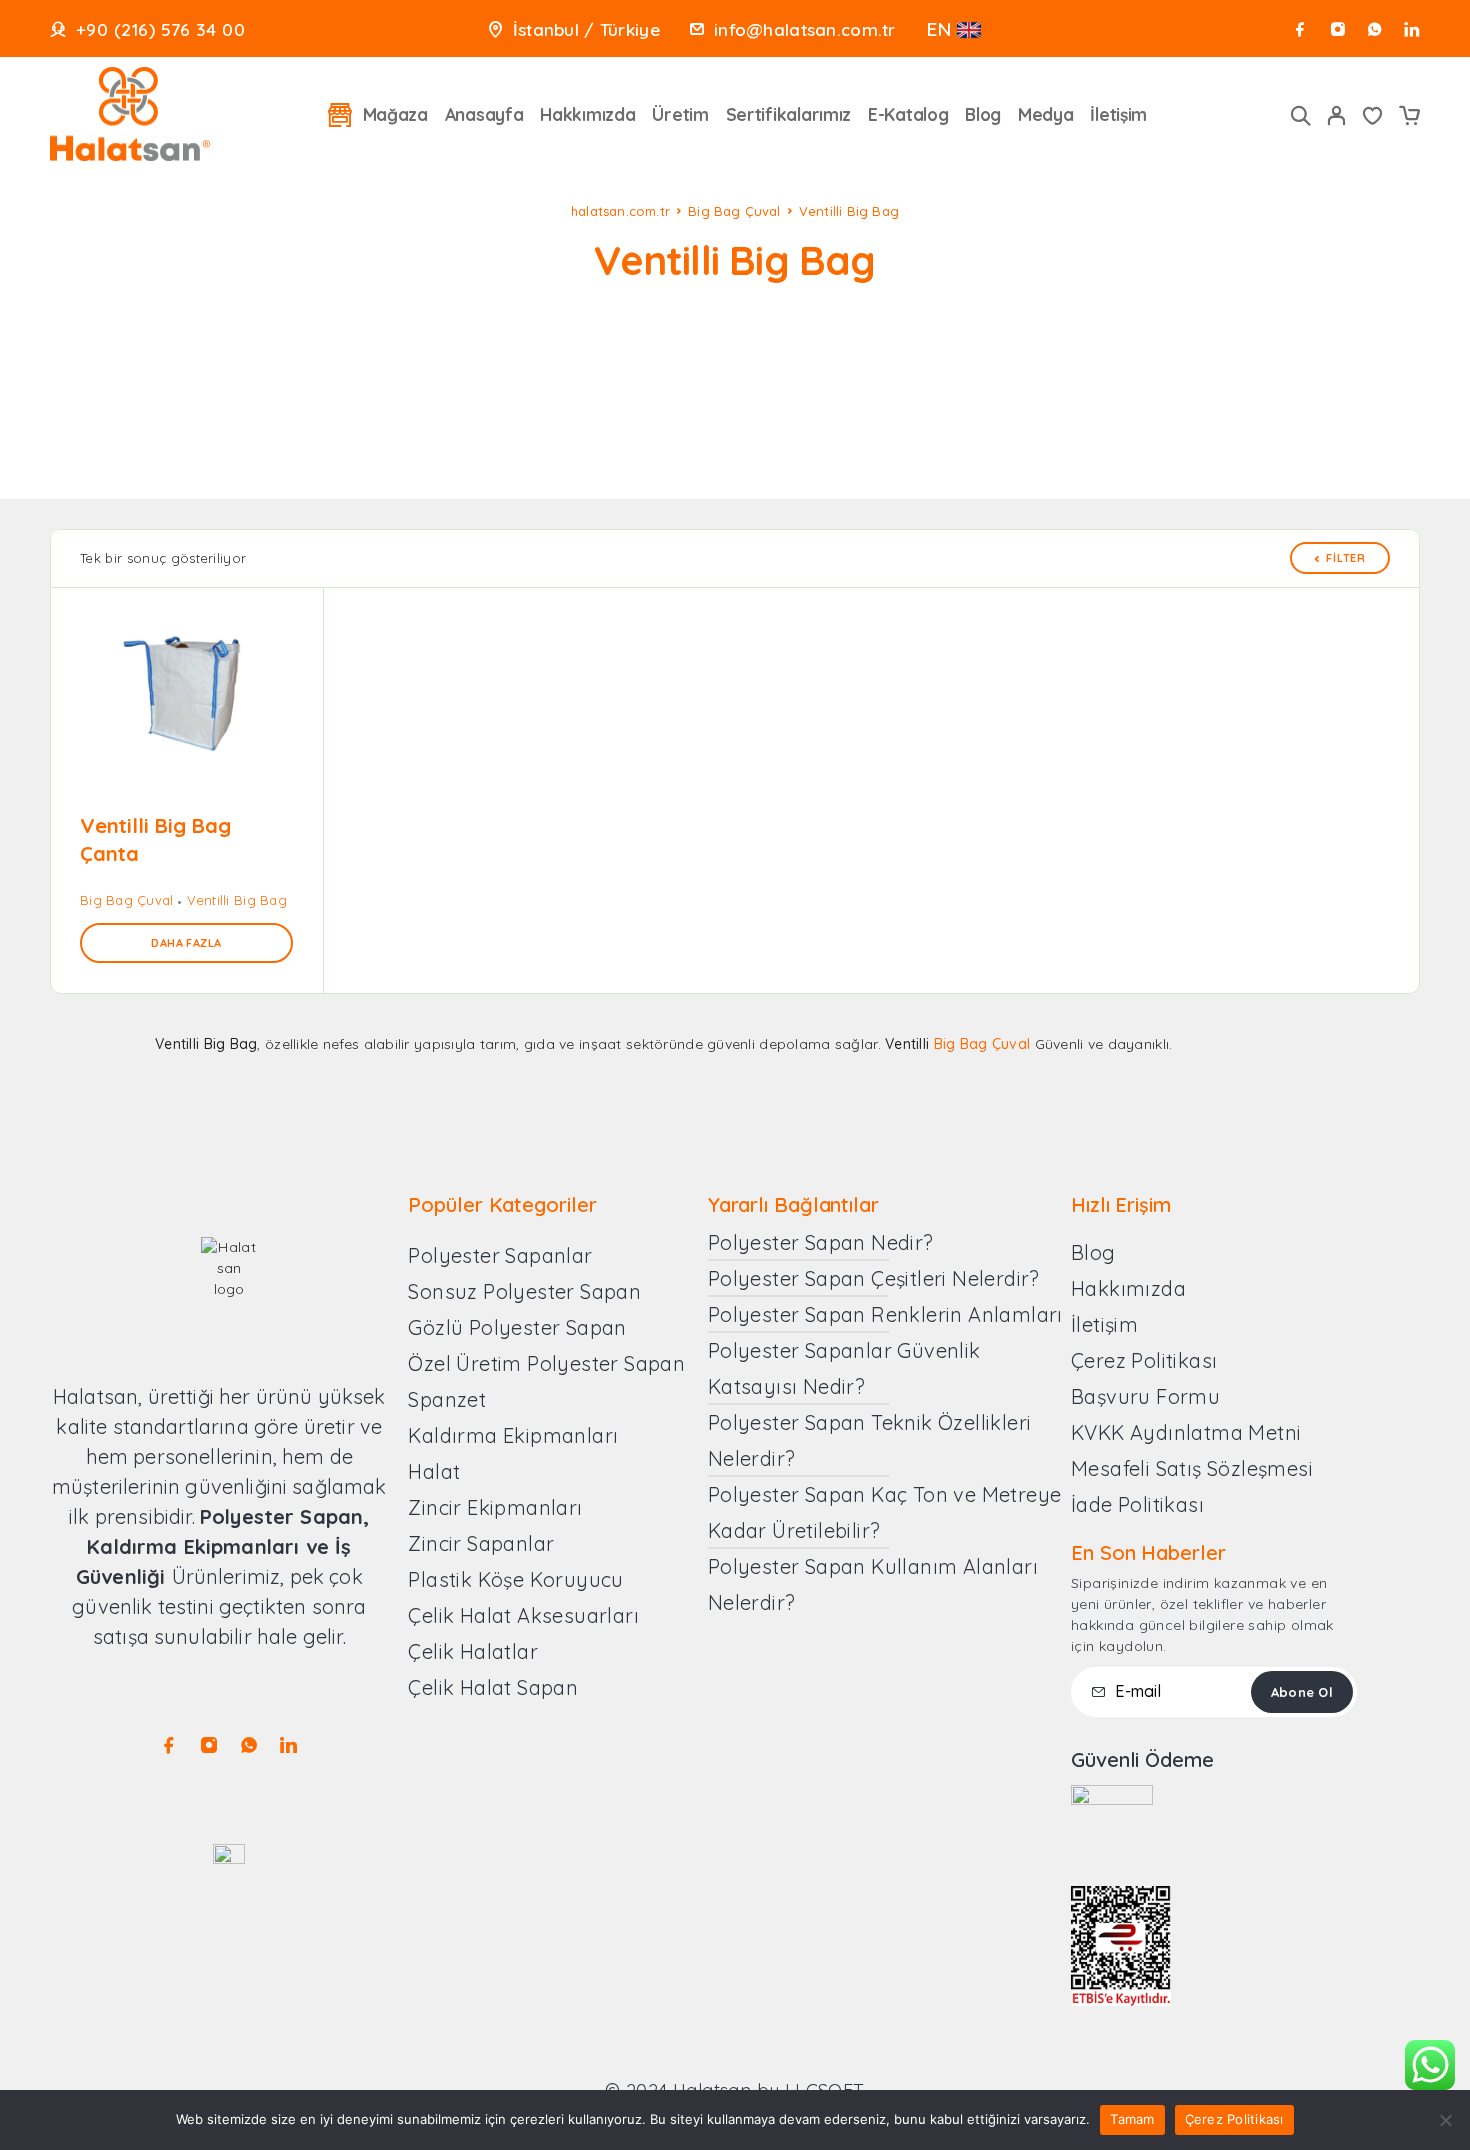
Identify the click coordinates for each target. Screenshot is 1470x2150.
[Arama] (1301, 115)
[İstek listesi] (1373, 118)
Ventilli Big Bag (237, 900)
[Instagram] (1337, 29)
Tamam (1132, 2119)
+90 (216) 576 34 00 (161, 29)
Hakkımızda (587, 114)
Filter (1346, 558)
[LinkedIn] (1411, 29)
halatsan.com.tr (620, 211)
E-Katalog (908, 114)
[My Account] (1337, 115)
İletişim (1118, 114)
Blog (983, 114)
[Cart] (1409, 118)
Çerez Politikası (1234, 2119)
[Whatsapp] (1374, 29)
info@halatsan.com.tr (805, 29)
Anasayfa (484, 114)
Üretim (680, 114)
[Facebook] (1300, 29)
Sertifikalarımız (789, 114)
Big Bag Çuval (734, 211)
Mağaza (395, 114)
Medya (1046, 114)
